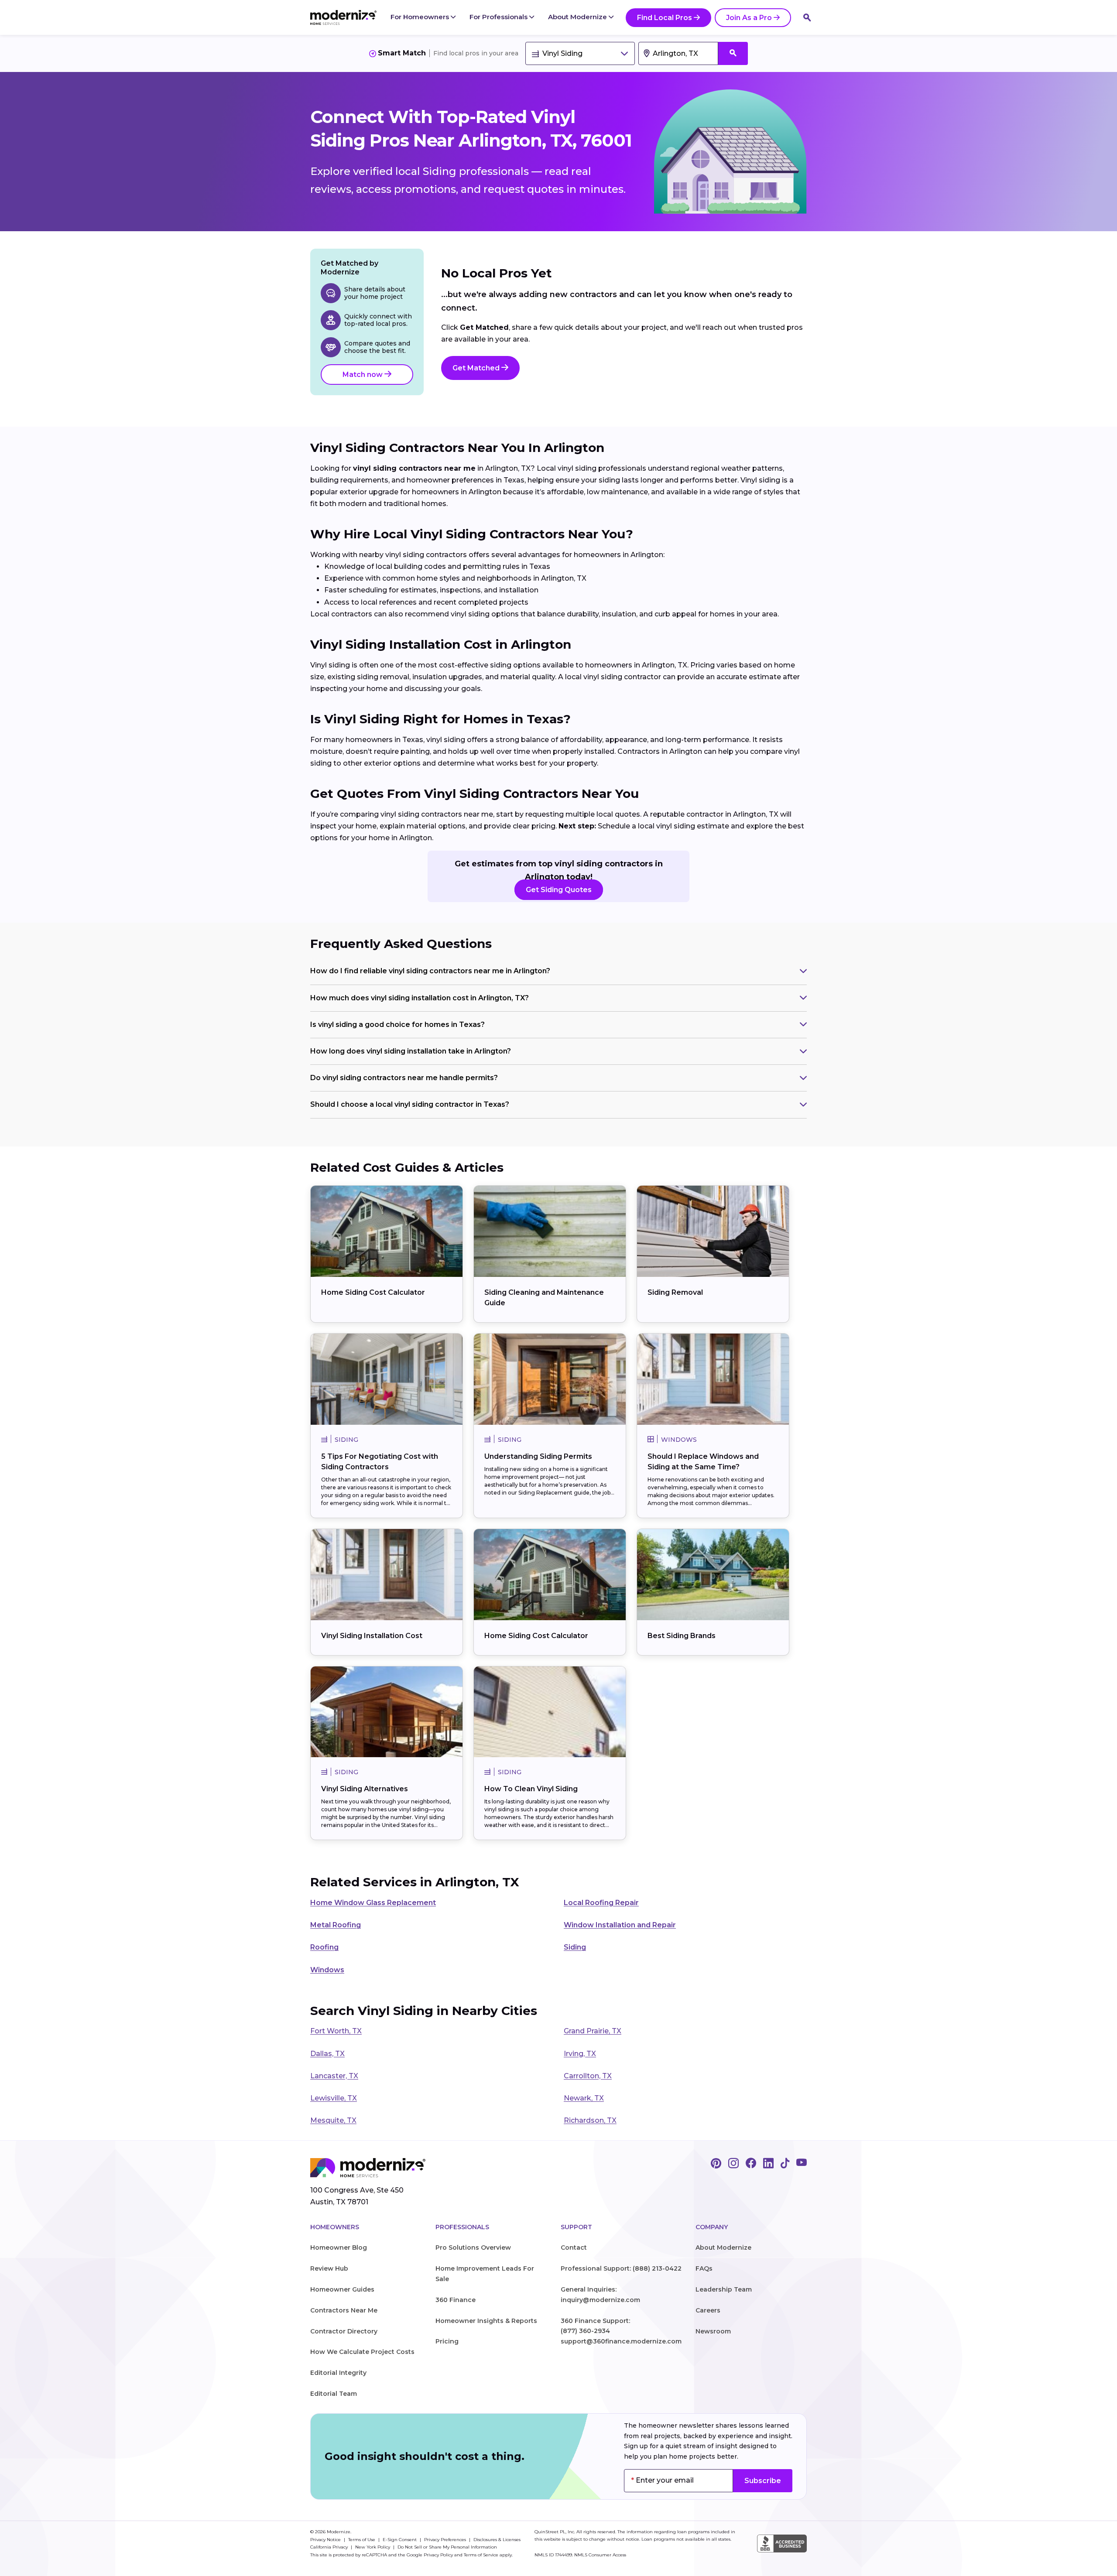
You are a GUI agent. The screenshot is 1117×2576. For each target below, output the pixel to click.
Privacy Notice (326, 2540)
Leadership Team (724, 2289)
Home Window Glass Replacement (373, 1903)
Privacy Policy (438, 2555)
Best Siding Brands (682, 1636)
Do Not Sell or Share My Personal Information (447, 2547)
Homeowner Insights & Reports (486, 2321)
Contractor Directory (344, 2331)
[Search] (807, 17)
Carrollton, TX (588, 2076)
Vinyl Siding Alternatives (365, 1789)
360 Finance (456, 2300)
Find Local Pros (665, 18)
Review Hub (329, 2268)
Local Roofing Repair (601, 1903)
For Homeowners (421, 17)
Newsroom (713, 2331)
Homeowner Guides (342, 2289)
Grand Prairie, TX (593, 2031)
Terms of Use (362, 2540)
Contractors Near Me (344, 2310)
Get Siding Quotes (559, 890)
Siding (575, 1947)
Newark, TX (584, 2098)
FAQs (704, 2268)
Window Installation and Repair (620, 1925)
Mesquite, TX (333, 2120)
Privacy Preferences (446, 2540)
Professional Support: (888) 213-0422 (621, 2268)
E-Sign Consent (400, 2540)
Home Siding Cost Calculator (373, 1292)
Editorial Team (334, 2394)
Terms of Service (481, 2555)
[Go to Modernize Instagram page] (733, 2164)
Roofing (324, 1947)
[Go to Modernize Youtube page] (802, 2164)
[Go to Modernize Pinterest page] (716, 2164)
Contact (574, 2248)
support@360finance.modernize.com (621, 2341)
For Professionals (499, 17)
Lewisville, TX (334, 2098)
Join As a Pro (749, 18)
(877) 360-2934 (585, 2331)
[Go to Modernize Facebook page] (751, 2164)
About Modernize (578, 17)
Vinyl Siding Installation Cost (372, 1636)
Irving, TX (580, 2054)
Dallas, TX (327, 2054)
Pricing (447, 2341)
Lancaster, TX (334, 2076)
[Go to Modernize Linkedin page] (768, 2164)
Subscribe (763, 2481)
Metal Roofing (336, 1925)
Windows (327, 1970)
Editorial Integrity (338, 2373)
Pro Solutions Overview (473, 2248)
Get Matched (477, 368)
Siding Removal (675, 1292)
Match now (363, 375)
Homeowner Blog (339, 2248)
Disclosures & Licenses (497, 2540)
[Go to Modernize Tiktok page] (785, 2164)
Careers (708, 2310)
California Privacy (330, 2547)
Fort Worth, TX (336, 2031)
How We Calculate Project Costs (362, 2352)
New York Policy (373, 2547)
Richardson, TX (590, 2120)
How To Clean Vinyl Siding (531, 1789)
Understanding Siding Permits (538, 1456)
